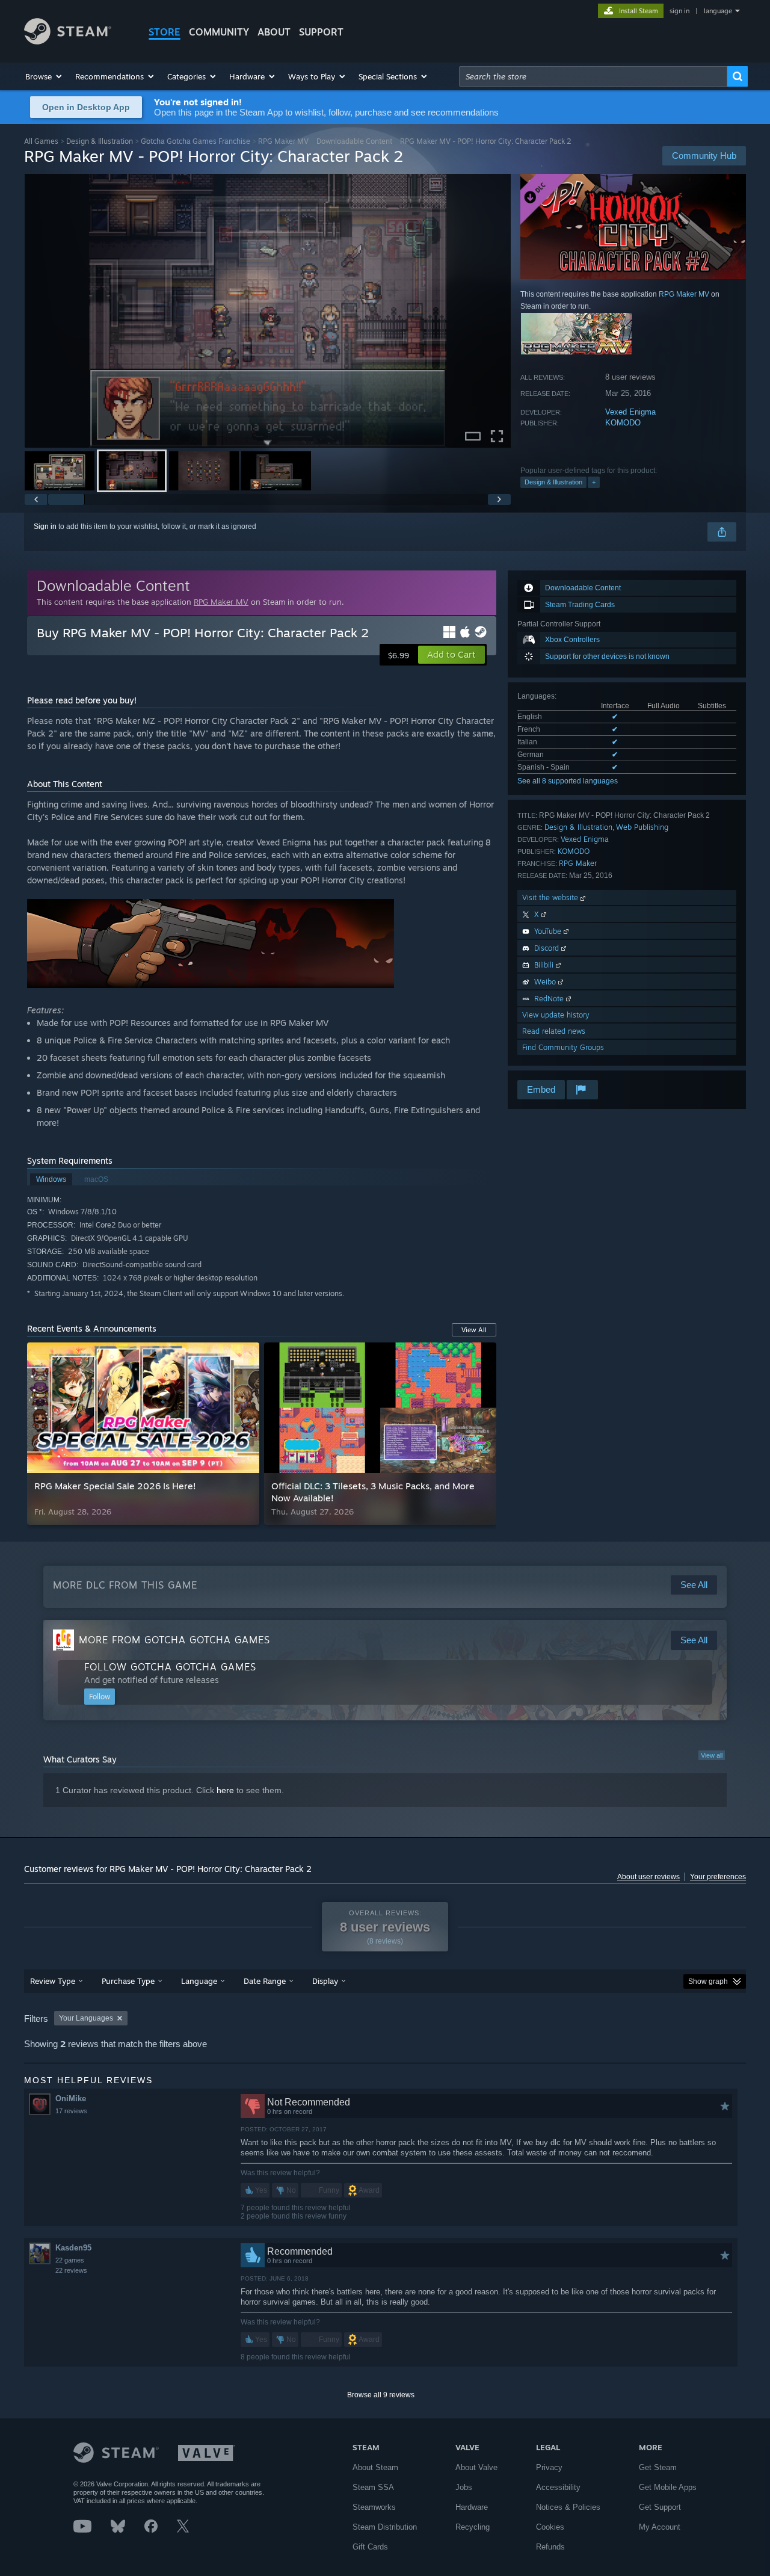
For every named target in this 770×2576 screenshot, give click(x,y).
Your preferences (718, 1877)
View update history (556, 1015)
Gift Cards (370, 2547)
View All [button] (474, 1330)
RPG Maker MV (283, 141)
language (718, 11)
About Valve (476, 2467)
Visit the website (551, 897)
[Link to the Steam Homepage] (68, 41)
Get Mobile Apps (668, 2487)
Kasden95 (73, 2248)
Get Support (660, 2507)
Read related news (554, 1031)
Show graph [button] (708, 1981)
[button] (44, 76)
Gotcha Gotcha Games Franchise (196, 141)
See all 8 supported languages (568, 781)
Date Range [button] (265, 1981)
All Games (41, 141)
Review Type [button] (53, 1981)
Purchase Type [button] (128, 1981)
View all (712, 1755)
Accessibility (558, 2487)
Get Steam (658, 2467)
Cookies (550, 2527)
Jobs (464, 2487)
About (274, 32)
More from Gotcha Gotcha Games (174, 1640)
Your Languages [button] (86, 2018)
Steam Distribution (385, 2527)
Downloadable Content (354, 141)
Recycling (473, 2527)
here (225, 1790)
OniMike (71, 2099)
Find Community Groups (563, 1047)
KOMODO (623, 423)
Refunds (550, 2547)
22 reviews (71, 2270)
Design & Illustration (100, 141)
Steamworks (374, 2507)
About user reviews (648, 1877)
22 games (70, 2260)
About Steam (375, 2467)
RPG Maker (578, 863)
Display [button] (325, 1981)
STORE (165, 32)
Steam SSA (373, 2487)
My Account (660, 2527)
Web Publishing (642, 827)
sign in (679, 11)
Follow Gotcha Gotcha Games (170, 1667)
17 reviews (71, 2111)
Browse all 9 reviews (381, 2395)
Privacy (549, 2467)
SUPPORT (321, 32)
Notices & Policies (568, 2507)
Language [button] (199, 1981)
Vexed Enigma (630, 412)
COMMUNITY (219, 32)
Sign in (45, 527)
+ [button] (594, 482)
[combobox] (593, 76)
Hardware (472, 2507)
